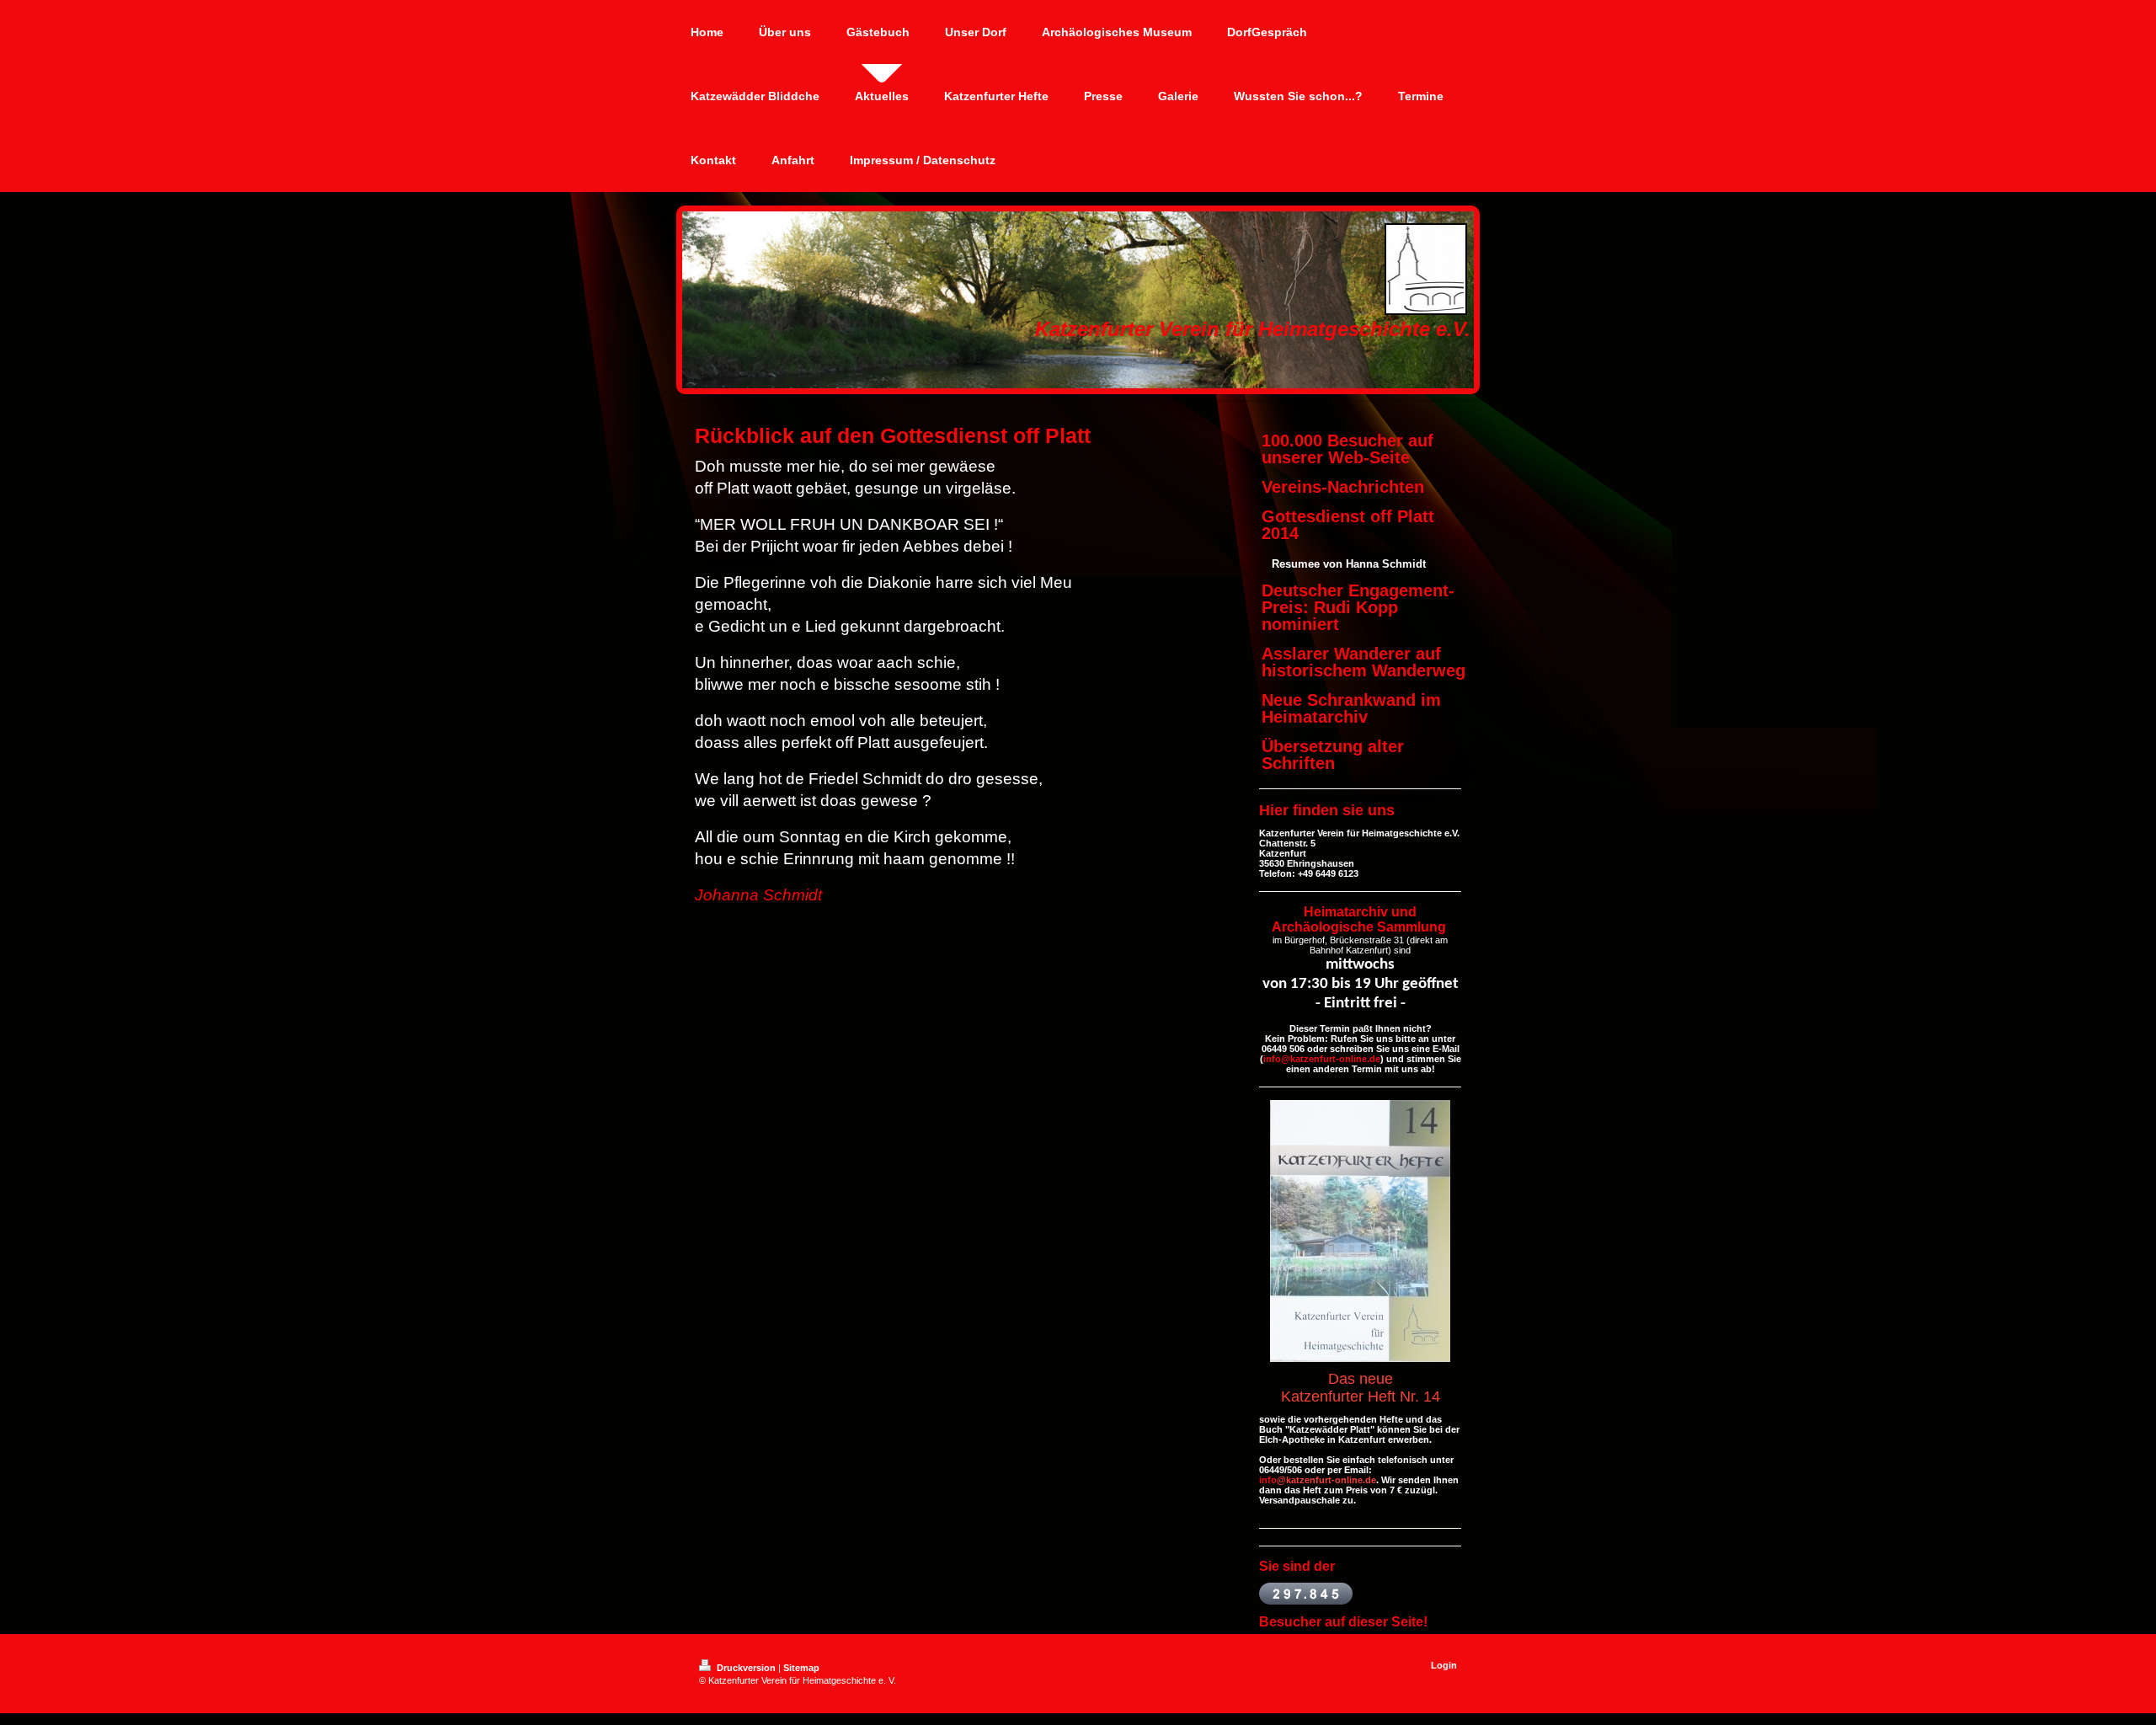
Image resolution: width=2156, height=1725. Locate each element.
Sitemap (801, 1668)
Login (1444, 1665)
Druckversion (746, 1668)
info (1268, 1480)
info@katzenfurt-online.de (1322, 1059)
